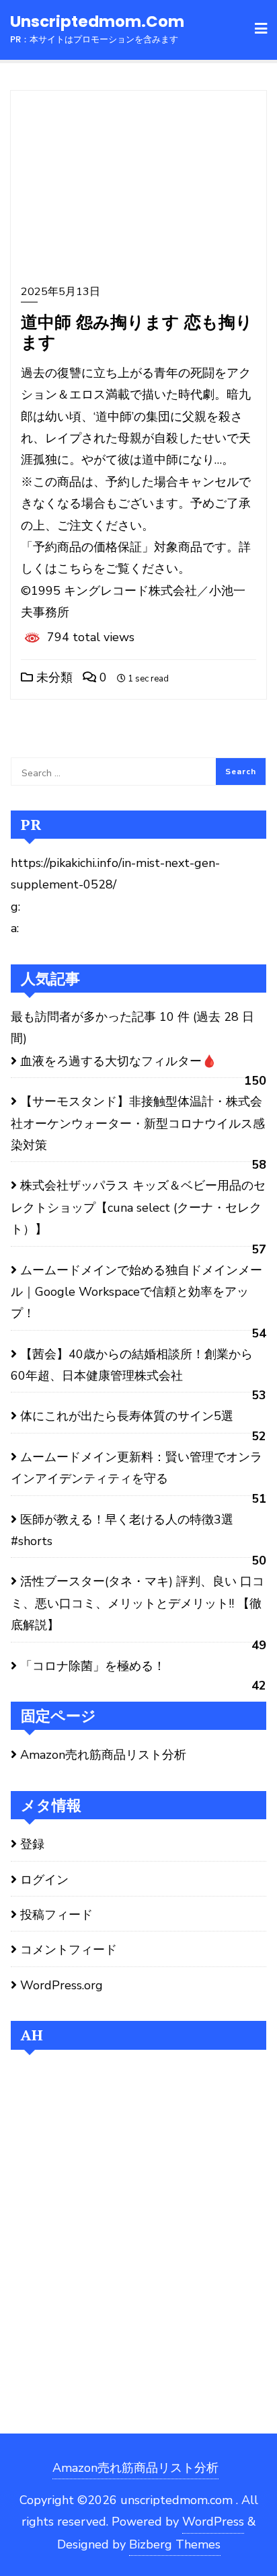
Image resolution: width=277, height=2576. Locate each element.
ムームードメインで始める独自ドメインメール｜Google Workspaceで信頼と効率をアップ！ (136, 1292)
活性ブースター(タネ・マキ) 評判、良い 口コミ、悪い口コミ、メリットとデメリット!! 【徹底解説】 (137, 1603)
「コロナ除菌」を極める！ (93, 1666)
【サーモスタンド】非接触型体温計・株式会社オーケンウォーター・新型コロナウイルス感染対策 (138, 1123)
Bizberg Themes (175, 2544)
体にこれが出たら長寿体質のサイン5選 (127, 1416)
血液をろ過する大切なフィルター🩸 (118, 1061)
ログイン (44, 1880)
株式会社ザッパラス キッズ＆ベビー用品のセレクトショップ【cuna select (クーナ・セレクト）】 (138, 1207)
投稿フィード (56, 1915)
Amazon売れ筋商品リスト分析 (103, 1755)
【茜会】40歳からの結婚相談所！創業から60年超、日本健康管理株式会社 (132, 1365)
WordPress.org (62, 1985)
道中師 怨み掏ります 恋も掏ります (137, 332)
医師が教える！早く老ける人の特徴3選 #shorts (122, 1530)
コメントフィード (69, 1950)
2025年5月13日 (61, 292)
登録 (32, 1844)
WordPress (213, 2522)
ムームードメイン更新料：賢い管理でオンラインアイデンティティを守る (136, 1468)
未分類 (53, 677)
